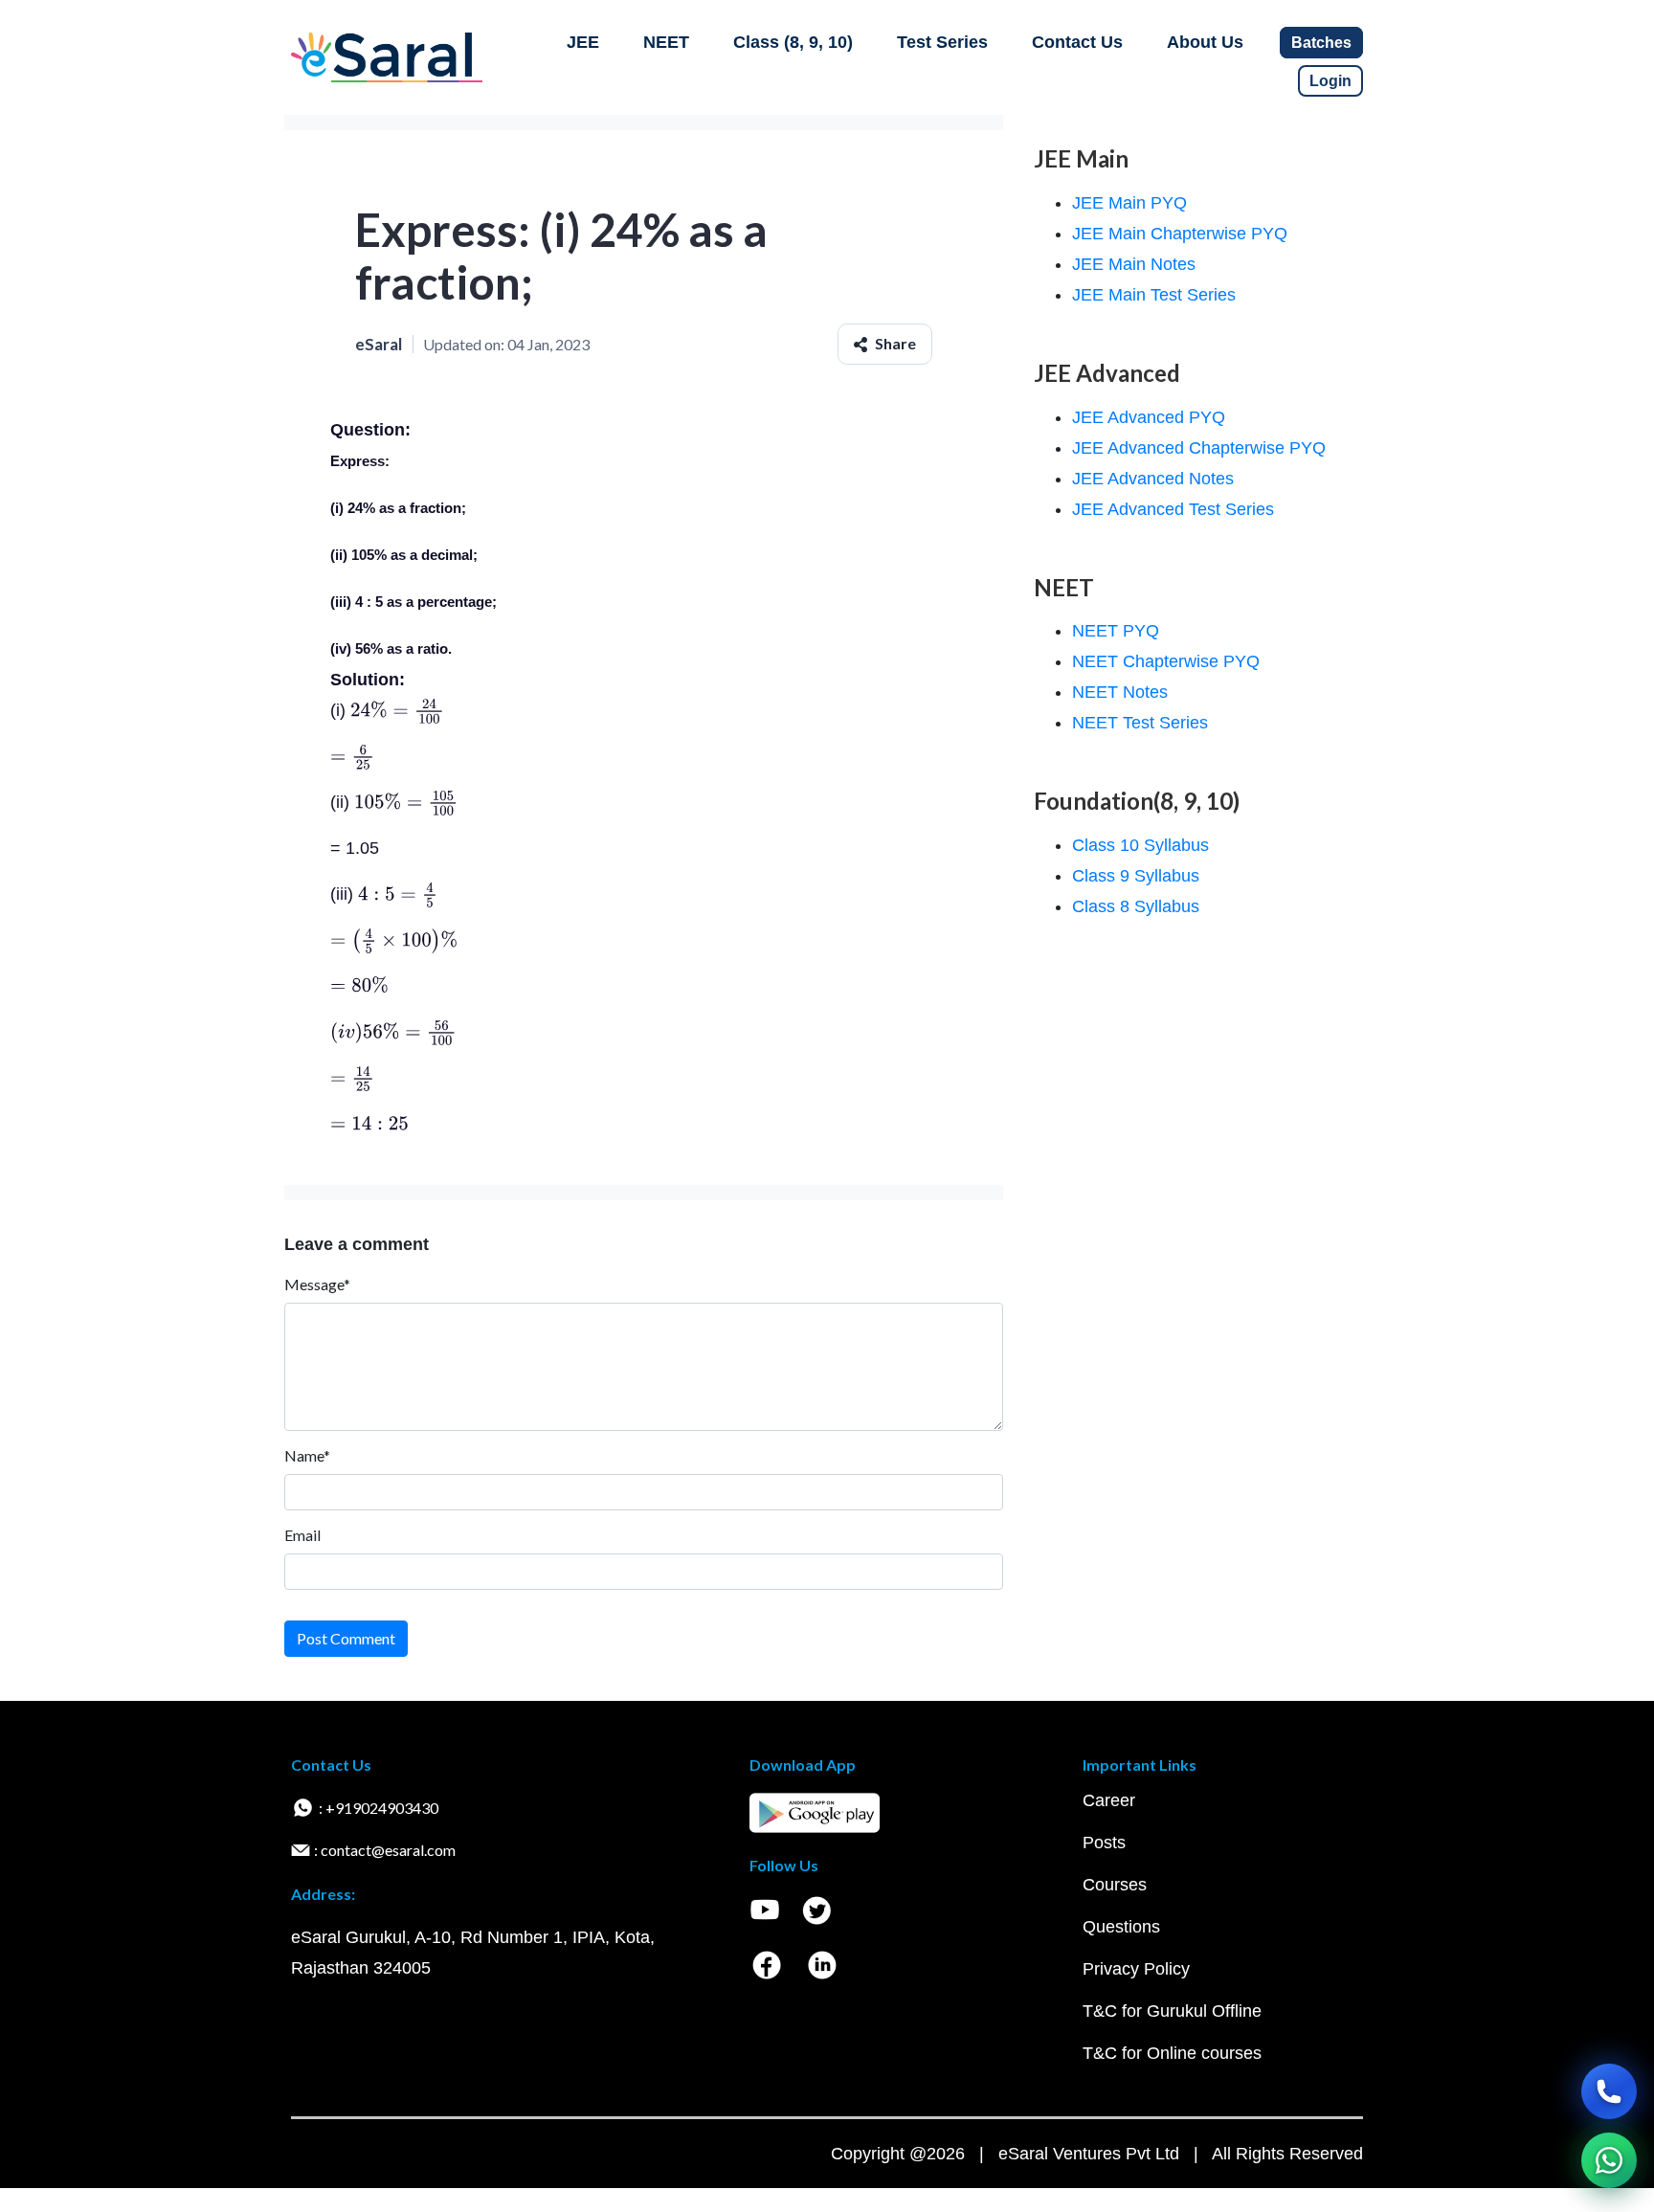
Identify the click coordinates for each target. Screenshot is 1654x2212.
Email (302, 1535)
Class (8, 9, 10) (793, 42)
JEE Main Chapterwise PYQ (1180, 234)
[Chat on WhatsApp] (1609, 2160)
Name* (307, 1455)
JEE (583, 42)
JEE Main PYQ (1129, 203)
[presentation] (397, 710)
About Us (1205, 42)
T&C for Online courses (1172, 2053)
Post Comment (346, 1638)
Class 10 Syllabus (1140, 845)
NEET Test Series (1140, 723)
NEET (666, 42)
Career (1109, 1800)
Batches (1321, 43)
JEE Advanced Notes (1153, 479)
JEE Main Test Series (1154, 295)
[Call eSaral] (1609, 2091)
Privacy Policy (1136, 1969)
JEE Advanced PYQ (1149, 417)
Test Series (942, 42)
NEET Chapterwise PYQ (1166, 661)
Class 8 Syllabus (1136, 906)
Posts (1104, 1843)
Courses (1115, 1885)
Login (1330, 81)
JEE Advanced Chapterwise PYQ (1199, 448)
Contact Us (1077, 42)
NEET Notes (1120, 692)
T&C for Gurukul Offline (1172, 2011)
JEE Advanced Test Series (1173, 509)
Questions (1121, 1927)
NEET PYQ (1116, 631)
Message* (317, 1284)
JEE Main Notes (1134, 264)
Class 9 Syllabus (1136, 876)
